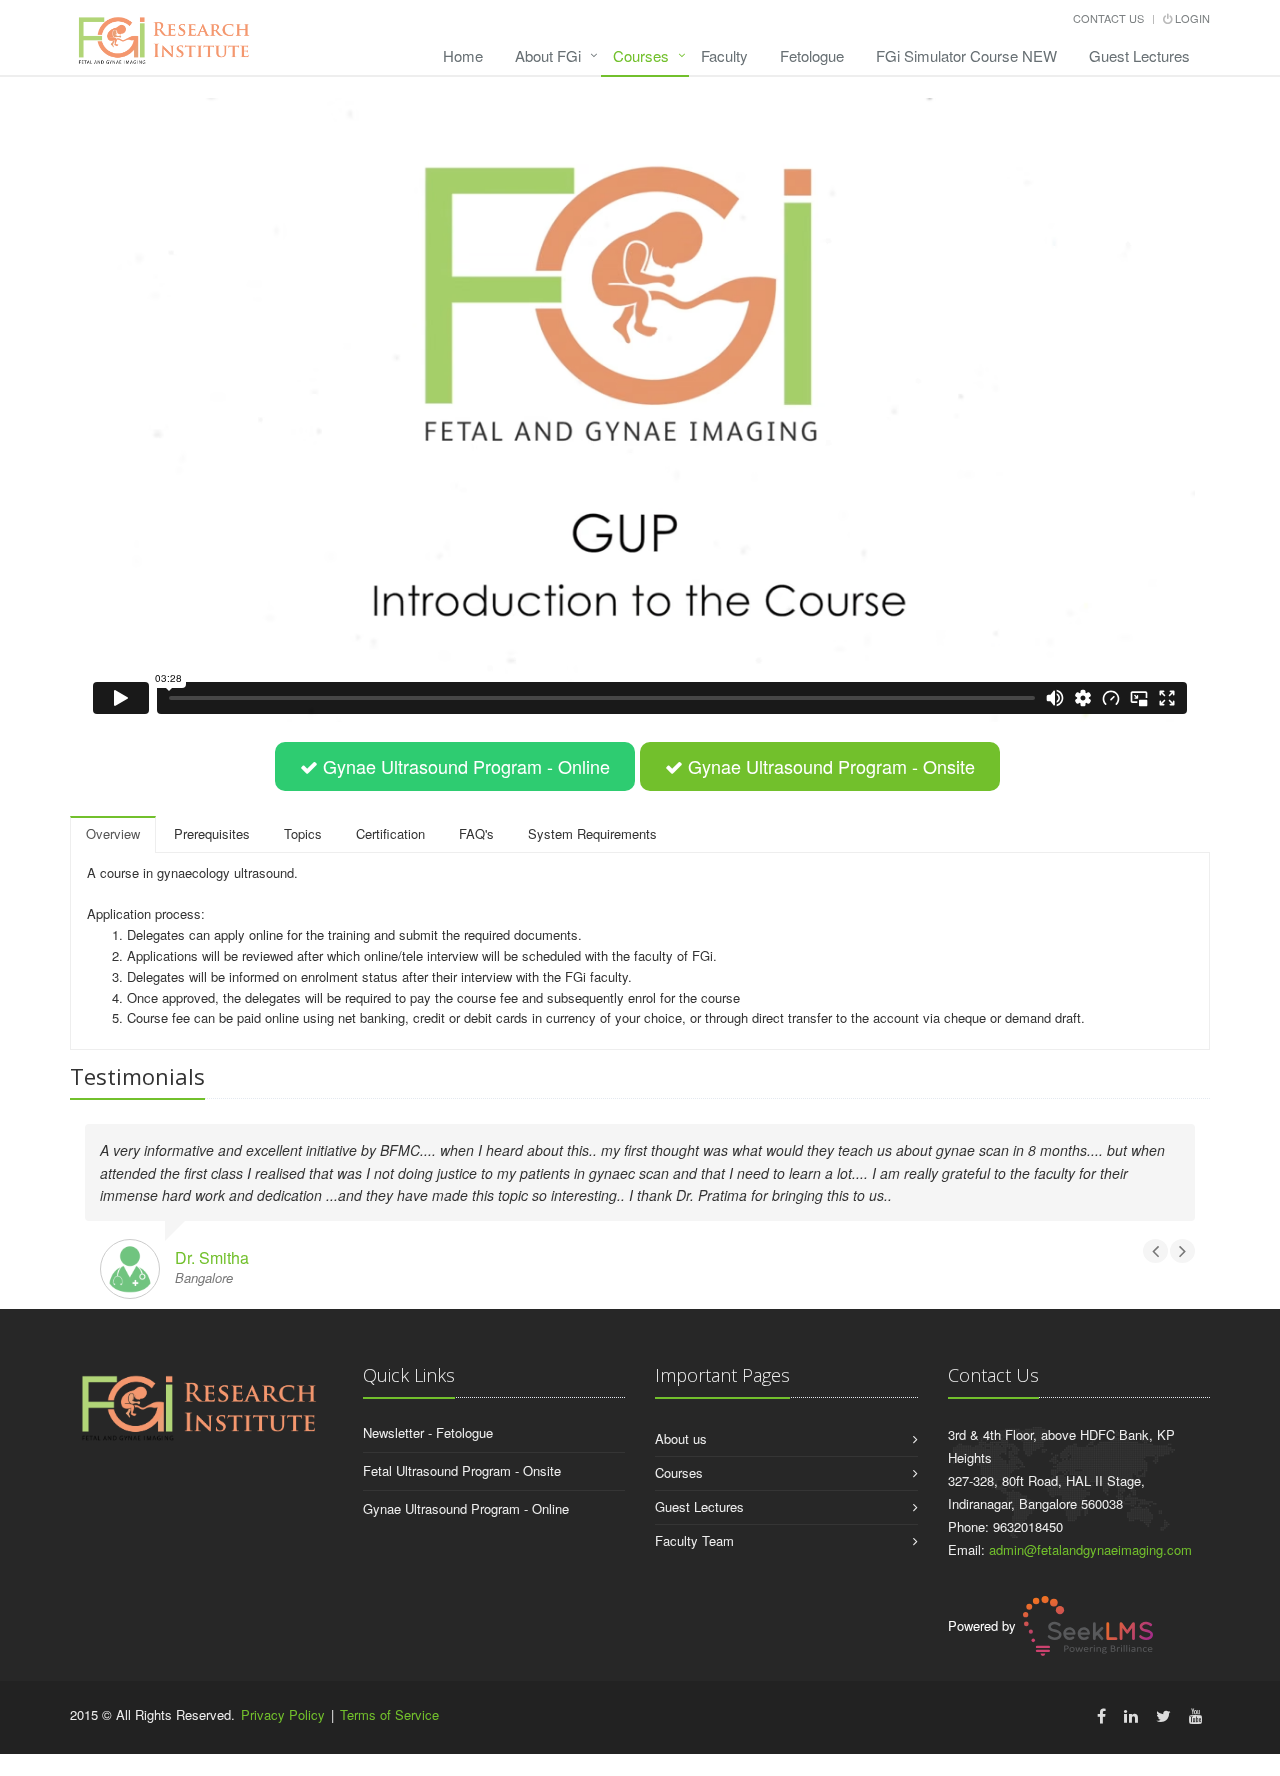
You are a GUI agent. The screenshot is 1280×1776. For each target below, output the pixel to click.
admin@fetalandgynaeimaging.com (1090, 1549)
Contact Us (1108, 18)
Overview (113, 833)
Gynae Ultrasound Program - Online (466, 1508)
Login (1191, 18)
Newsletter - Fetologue (428, 1432)
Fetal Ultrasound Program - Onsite (462, 1470)
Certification (390, 833)
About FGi (548, 55)
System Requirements (592, 833)
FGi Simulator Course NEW (966, 55)
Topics (303, 833)
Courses (641, 55)
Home (463, 55)
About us (681, 1438)
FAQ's (476, 833)
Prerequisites (212, 833)
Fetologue (812, 55)
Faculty (724, 55)
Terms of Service (389, 1714)
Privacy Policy (283, 1714)
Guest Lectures (1139, 55)
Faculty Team (694, 1540)
